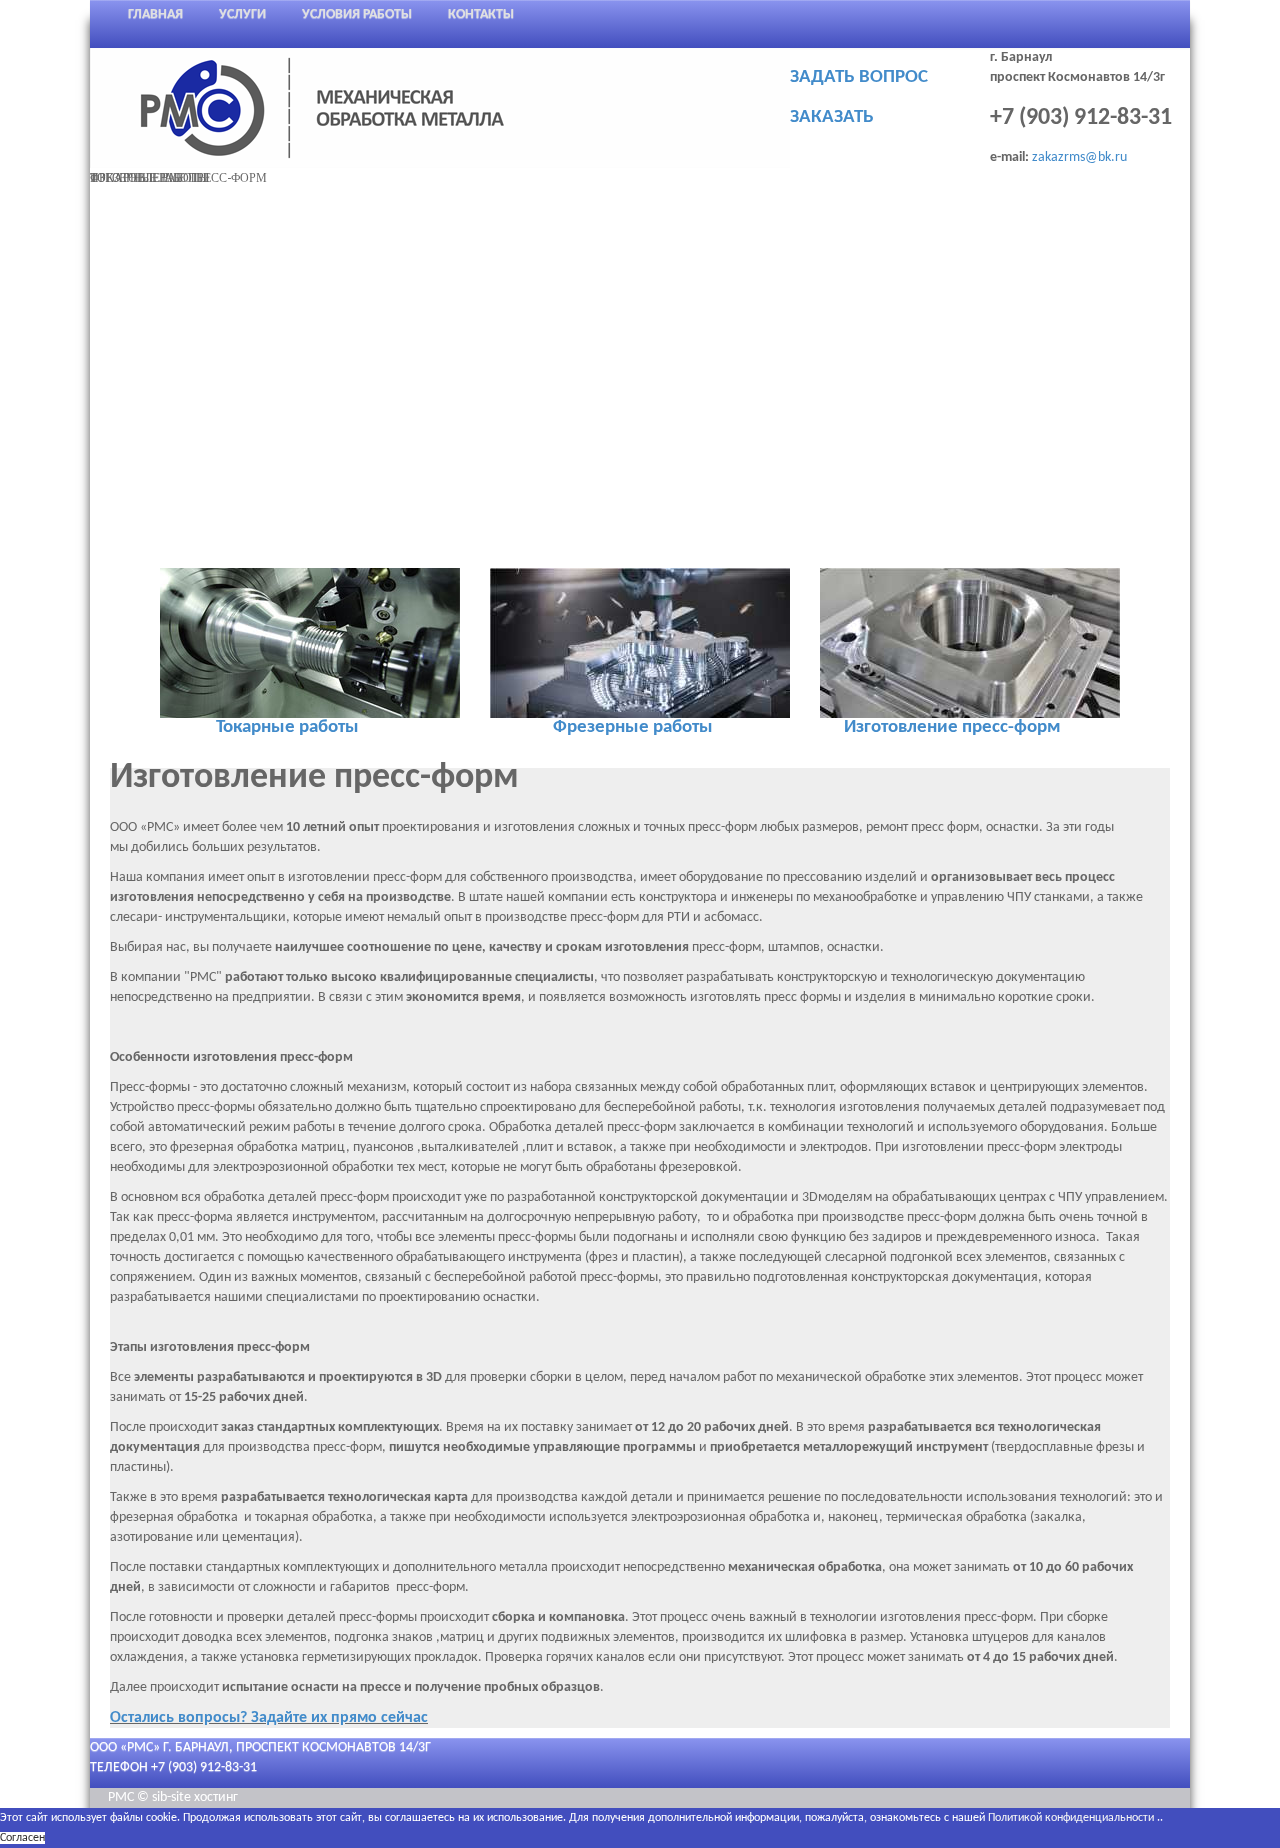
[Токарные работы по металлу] (310, 642)
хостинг (216, 1797)
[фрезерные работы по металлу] (640, 642)
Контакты (481, 14)
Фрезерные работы (633, 727)
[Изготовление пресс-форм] (970, 642)
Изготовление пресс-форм (952, 727)
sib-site (173, 1797)
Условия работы (357, 14)
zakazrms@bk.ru (1079, 157)
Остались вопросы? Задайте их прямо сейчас (269, 1718)
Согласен (22, 1838)
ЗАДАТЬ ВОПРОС (859, 77)
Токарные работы (287, 727)
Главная (155, 14)
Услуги (242, 14)
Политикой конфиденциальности (1071, 1818)
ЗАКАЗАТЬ (832, 117)
